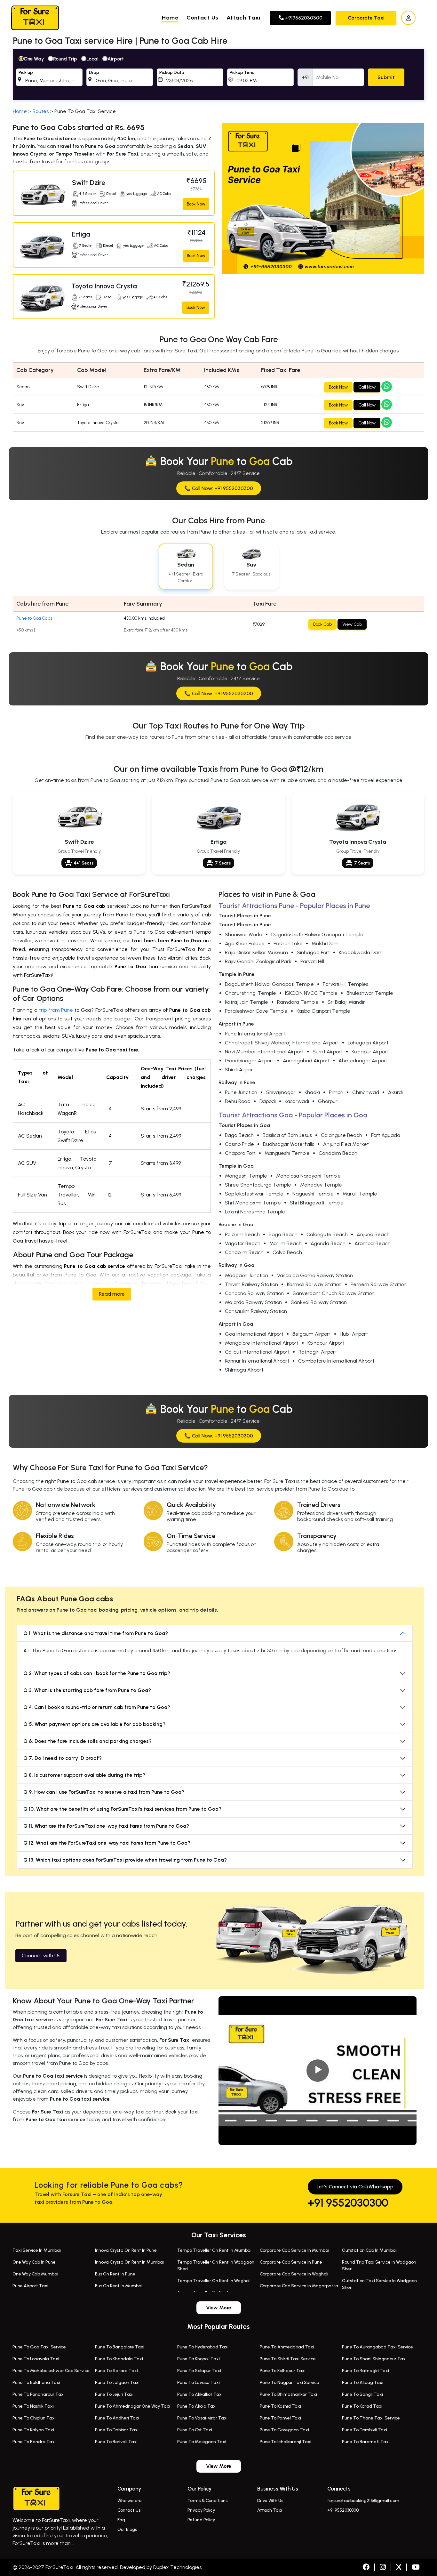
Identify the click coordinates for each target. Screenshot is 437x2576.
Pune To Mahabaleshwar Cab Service (51, 2371)
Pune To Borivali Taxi (116, 2442)
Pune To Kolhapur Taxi (283, 2371)
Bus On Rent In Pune (115, 2274)
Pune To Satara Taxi (116, 2371)
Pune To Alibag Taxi (363, 2383)
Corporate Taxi (366, 18)
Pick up (26, 72)
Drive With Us (270, 2501)
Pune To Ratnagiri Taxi (365, 2371)
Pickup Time (242, 72)
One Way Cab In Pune (34, 2262)
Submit (386, 77)
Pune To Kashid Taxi (280, 2406)
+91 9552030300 (348, 2203)
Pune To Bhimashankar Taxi (288, 2394)
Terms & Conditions (207, 2501)
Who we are (130, 2501)
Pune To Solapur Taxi (199, 2371)
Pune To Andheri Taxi (117, 2418)
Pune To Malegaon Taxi (202, 2442)
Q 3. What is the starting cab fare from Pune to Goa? (87, 1690)
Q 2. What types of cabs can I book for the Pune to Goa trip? (97, 1673)
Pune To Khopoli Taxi (199, 2359)
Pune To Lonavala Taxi (36, 2359)
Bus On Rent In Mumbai (119, 2286)
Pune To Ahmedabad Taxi (287, 2347)
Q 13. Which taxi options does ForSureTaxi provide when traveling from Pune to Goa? (125, 1860)
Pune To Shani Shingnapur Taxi (374, 2359)
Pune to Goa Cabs (34, 618)
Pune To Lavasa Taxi (199, 2383)
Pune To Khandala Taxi (119, 2359)
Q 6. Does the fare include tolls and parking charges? (87, 1741)
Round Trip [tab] (65, 59)
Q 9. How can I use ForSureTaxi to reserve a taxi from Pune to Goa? (104, 1792)
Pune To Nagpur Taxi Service (290, 2383)
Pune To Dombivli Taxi (365, 2430)
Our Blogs (127, 2529)
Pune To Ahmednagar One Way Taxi (133, 2406)
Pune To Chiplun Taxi (34, 2418)
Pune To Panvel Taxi (280, 2418)
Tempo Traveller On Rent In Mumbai (214, 2250)
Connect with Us (41, 1956)
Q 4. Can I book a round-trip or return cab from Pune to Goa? (97, 1707)
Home (170, 18)
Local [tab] (92, 59)
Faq (121, 2520)
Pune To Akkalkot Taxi (200, 2394)
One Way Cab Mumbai (35, 2274)
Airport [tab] (116, 59)
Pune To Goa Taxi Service (39, 2347)
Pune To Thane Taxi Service (371, 2418)
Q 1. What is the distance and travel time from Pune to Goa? (96, 1633)
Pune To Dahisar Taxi (117, 2430)
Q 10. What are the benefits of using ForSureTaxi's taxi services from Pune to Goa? (122, 1809)
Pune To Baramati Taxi (366, 2442)
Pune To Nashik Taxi (33, 2406)
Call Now (367, 387)
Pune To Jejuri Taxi (114, 2394)
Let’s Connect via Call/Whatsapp (355, 2187)
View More (219, 2308)
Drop (94, 72)
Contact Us (203, 18)
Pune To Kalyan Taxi (33, 2430)
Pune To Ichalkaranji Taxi (286, 2442)
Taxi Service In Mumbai (37, 2250)
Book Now (196, 204)
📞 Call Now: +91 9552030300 (219, 488)
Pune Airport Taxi (30, 2286)
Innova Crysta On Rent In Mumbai (129, 2262)
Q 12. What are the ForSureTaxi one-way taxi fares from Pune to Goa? (107, 1843)
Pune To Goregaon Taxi (284, 2430)
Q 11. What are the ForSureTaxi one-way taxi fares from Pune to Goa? (106, 1826)
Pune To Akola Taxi (197, 2406)
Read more (112, 1294)
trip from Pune (56, 1010)
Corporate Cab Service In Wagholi (294, 2274)
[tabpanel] (219, 75)
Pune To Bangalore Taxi (120, 2347)
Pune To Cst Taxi (195, 2430)
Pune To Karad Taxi (362, 2406)
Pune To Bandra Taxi (34, 2442)
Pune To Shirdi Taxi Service (288, 2359)
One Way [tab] (34, 59)
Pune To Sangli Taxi (362, 2394)
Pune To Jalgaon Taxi (117, 2383)
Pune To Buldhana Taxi (36, 2383)
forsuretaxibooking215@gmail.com (363, 2501)
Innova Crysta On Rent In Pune (126, 2250)
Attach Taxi (243, 18)
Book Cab (322, 624)
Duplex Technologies (177, 2567)
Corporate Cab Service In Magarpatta (299, 2286)
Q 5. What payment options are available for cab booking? (94, 1724)
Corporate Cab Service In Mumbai (294, 2250)
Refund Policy (201, 2520)
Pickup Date (172, 72)
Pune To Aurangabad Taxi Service (377, 2347)
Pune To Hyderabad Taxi (203, 2347)
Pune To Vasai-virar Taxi (202, 2418)
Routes (41, 111)
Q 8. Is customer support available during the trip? (84, 1775)
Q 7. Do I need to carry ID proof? (63, 1758)
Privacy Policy (201, 2510)
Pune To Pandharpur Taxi (39, 2394)
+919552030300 (303, 18)
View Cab (352, 624)
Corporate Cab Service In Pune (291, 2262)
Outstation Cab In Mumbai (369, 2250)
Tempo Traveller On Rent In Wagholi (214, 2281)
